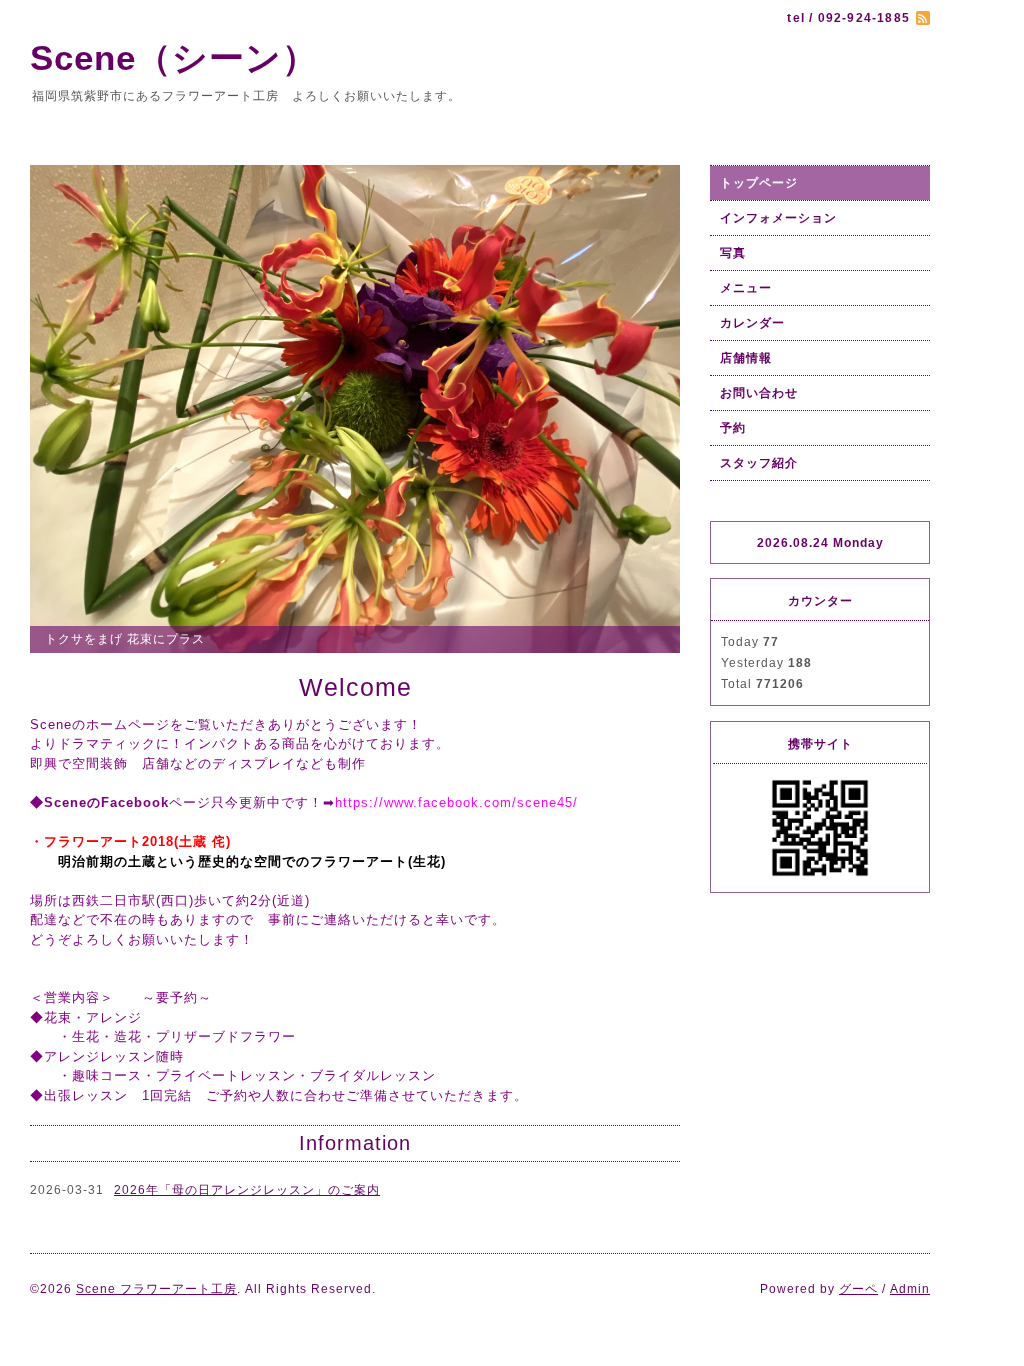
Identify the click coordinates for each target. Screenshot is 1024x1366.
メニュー (746, 288)
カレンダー (752, 323)
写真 (733, 253)
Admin (910, 1289)
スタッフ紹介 (759, 463)
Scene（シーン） (192, 57)
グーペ (858, 1289)
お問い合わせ (759, 393)
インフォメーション (778, 218)
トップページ (759, 183)
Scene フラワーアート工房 (156, 1289)
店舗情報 (746, 358)
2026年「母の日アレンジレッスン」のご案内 (247, 1190)
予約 (733, 428)
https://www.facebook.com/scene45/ (456, 802)
